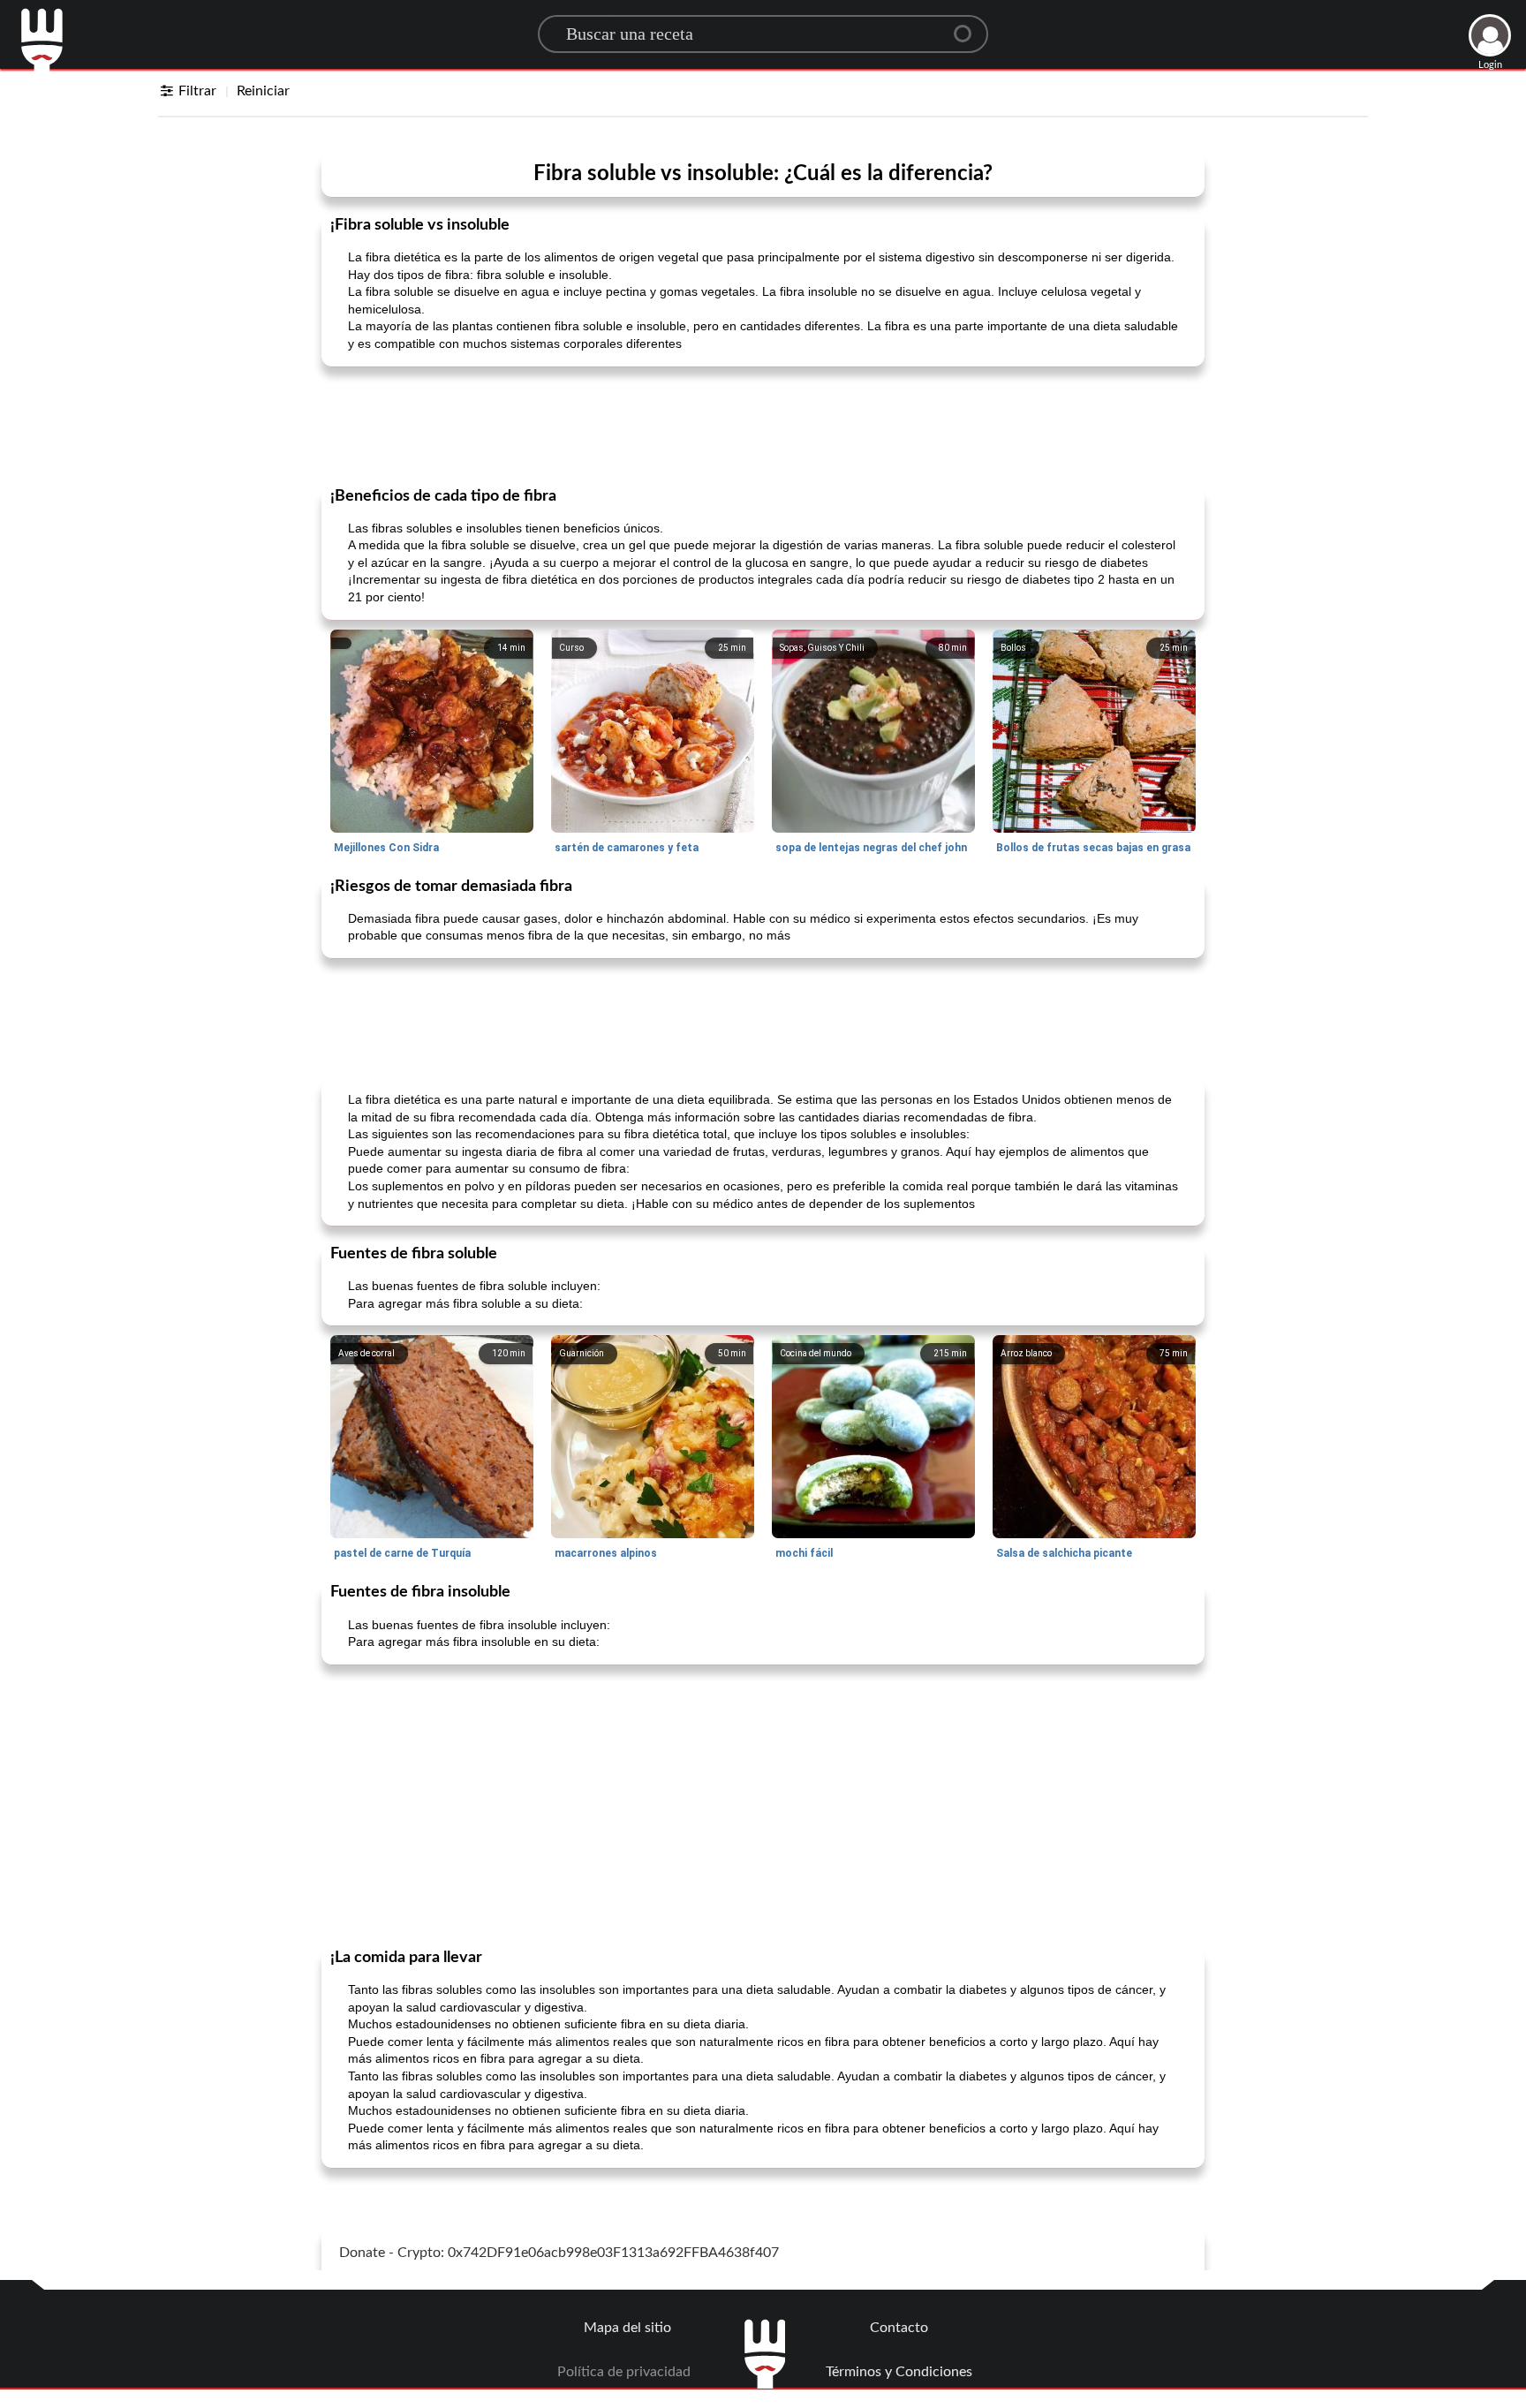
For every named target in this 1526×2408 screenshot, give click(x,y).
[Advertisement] (763, 425)
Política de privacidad (624, 2372)
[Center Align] (969, 26)
